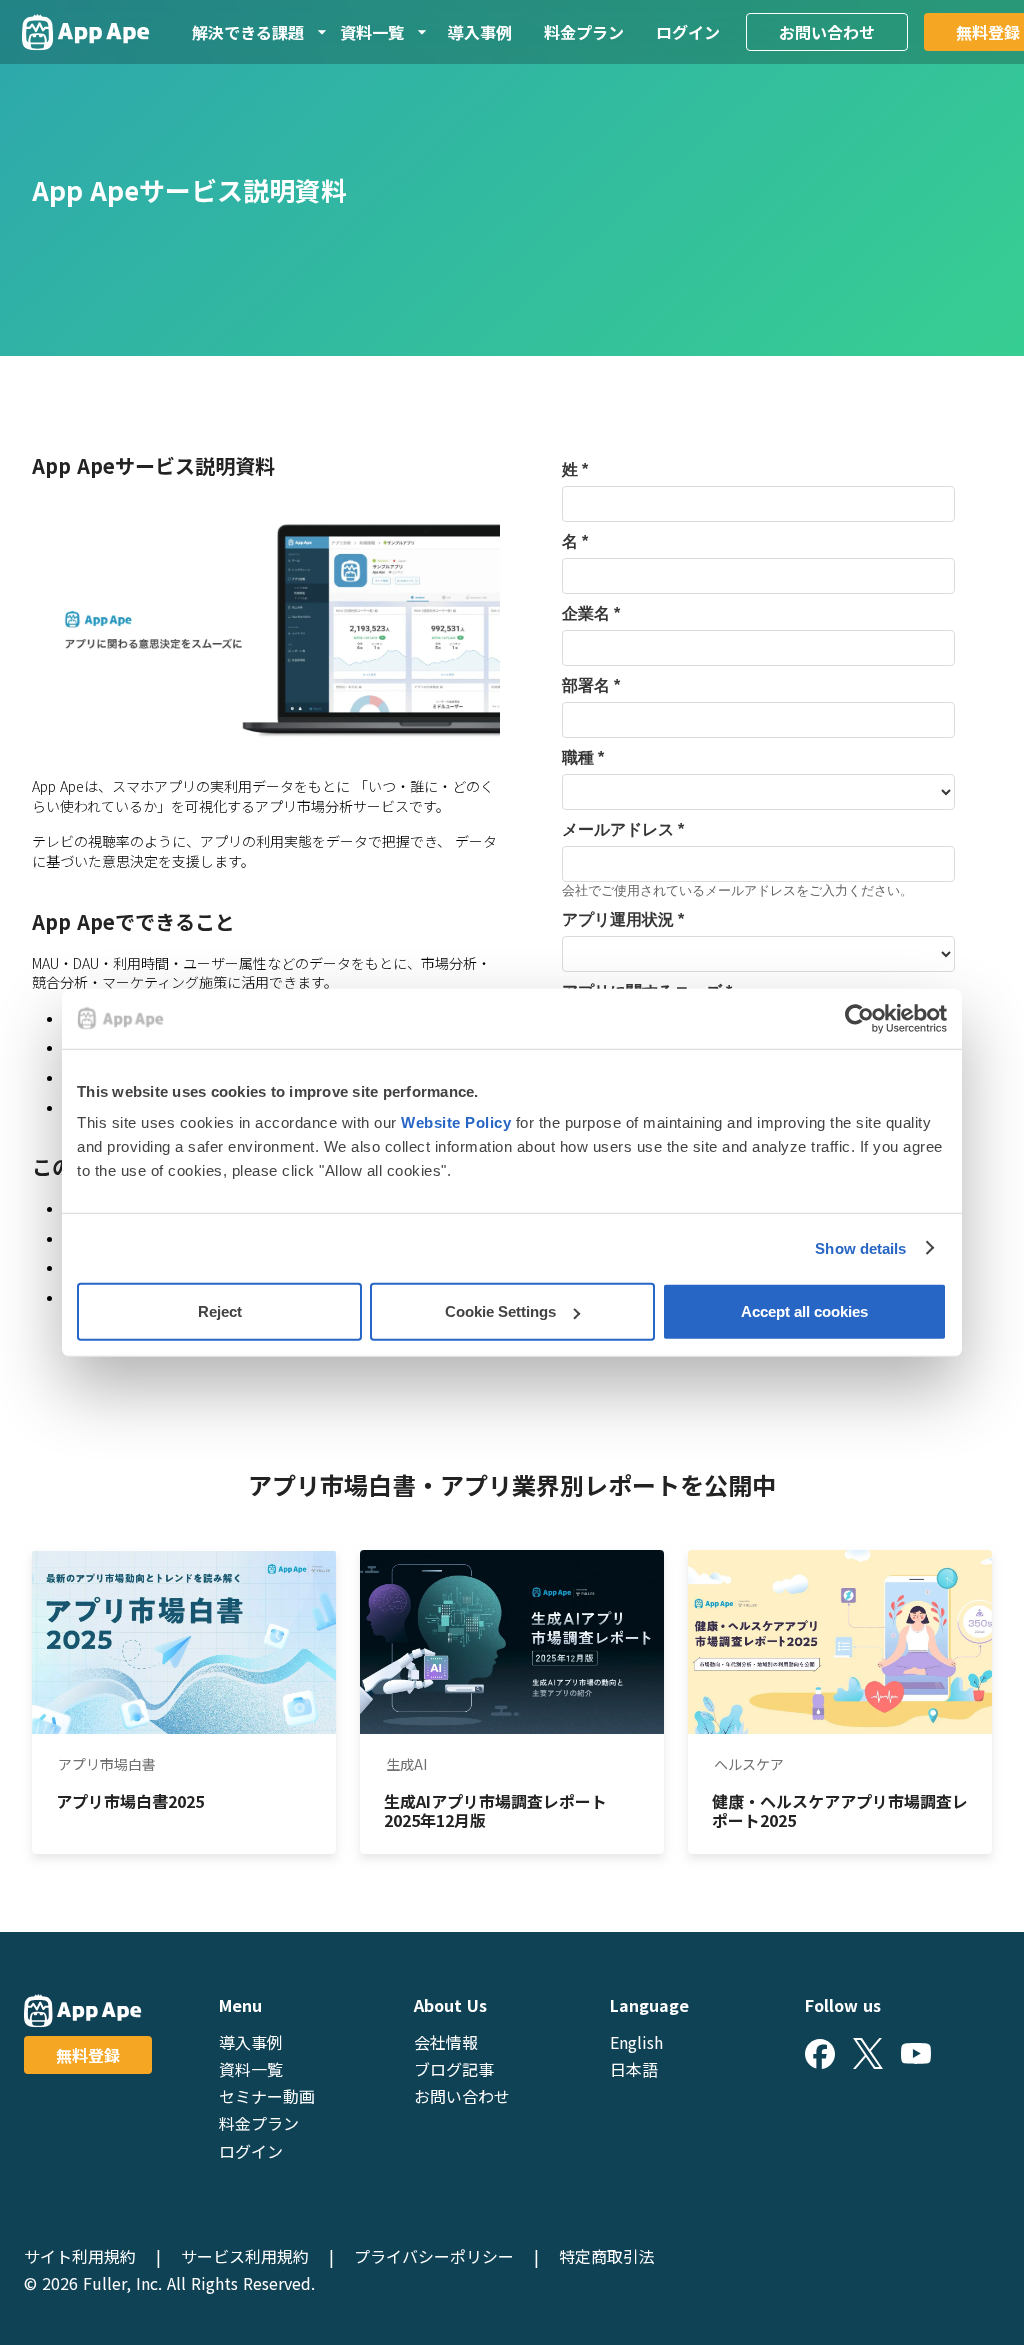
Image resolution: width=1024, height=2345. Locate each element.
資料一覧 (251, 2069)
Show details (860, 1247)
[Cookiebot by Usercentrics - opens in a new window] (859, 1018)
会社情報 (446, 2042)
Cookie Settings (500, 1311)
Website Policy (456, 1122)
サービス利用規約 (245, 2256)
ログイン (688, 32)
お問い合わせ (827, 32)
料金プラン (584, 32)
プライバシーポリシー (434, 2256)
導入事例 (480, 32)
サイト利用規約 (80, 2256)
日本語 (634, 2069)
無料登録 (88, 2055)
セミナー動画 (267, 2096)
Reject (220, 1311)
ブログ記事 (454, 2069)
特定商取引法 (607, 2256)
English (636, 2042)
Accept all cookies (804, 1311)
